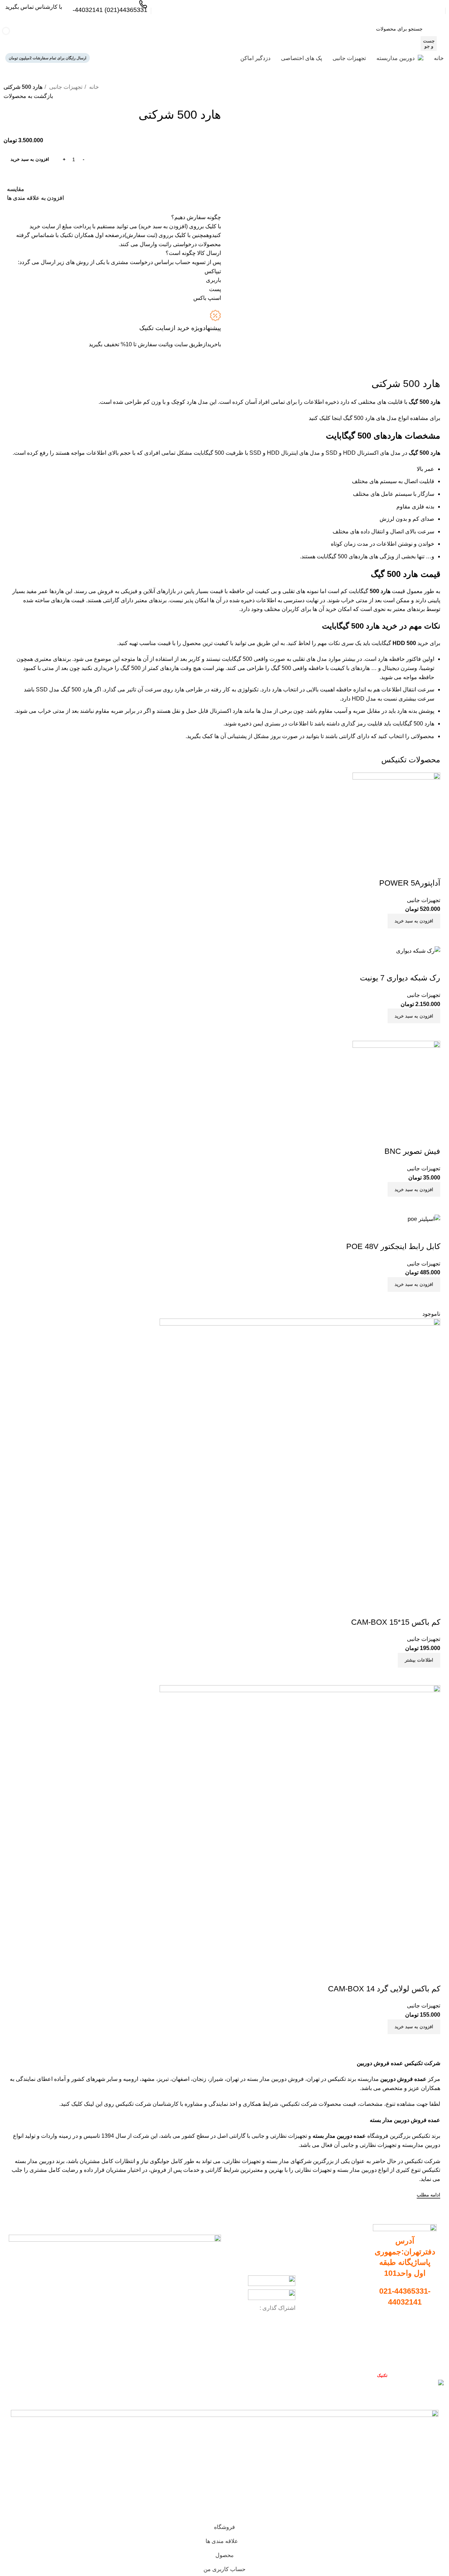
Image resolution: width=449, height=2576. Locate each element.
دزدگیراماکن (353, 2303)
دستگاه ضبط (353, 2267)
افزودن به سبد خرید (30, 159)
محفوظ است (369, 2375)
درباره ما (425, 2345)
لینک (89, 2104)
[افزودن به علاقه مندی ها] (431, 1975)
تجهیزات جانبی (65, 87)
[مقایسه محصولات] (133, 36)
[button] (414, 2027)
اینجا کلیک (331, 418)
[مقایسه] (431, 2043)
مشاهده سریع (414, 2043)
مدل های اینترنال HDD (293, 453)
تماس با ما (424, 2358)
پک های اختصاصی (348, 2291)
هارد (192, 402)
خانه (93, 87)
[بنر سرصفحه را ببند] (440, 2398)
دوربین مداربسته (349, 2255)
